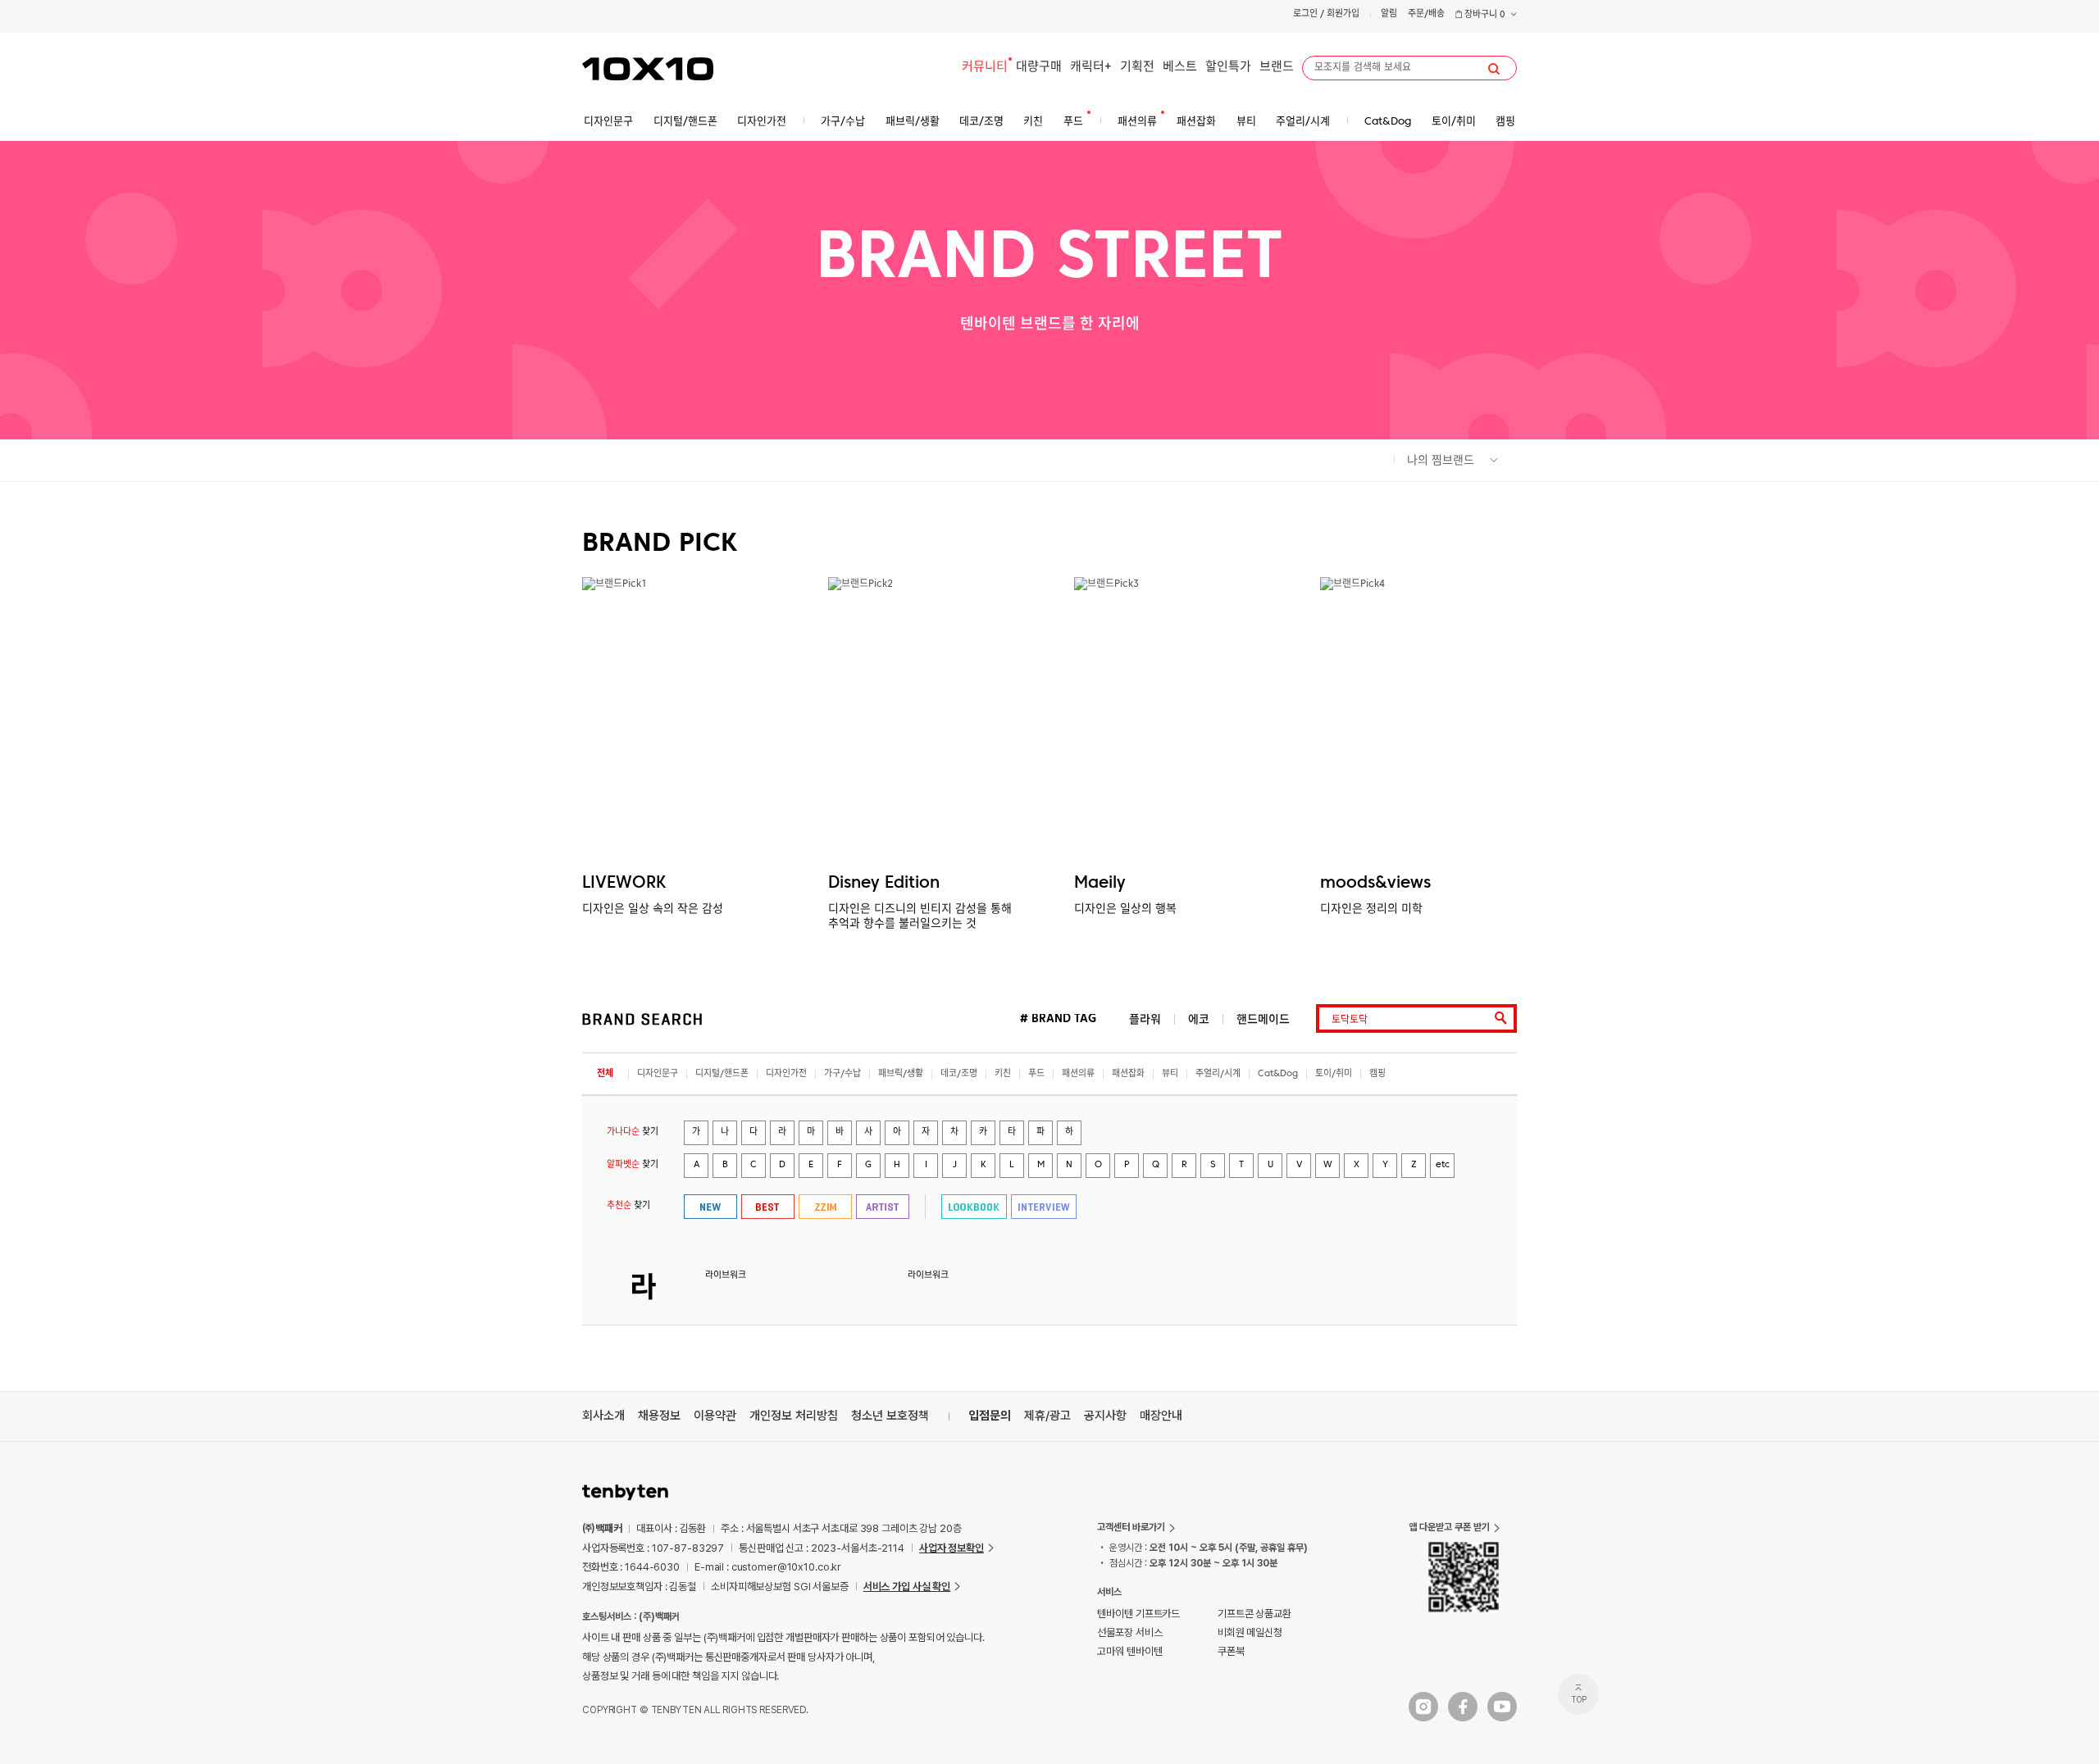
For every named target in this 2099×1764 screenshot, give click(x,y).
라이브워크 (726, 1276)
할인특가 (1228, 68)
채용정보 (659, 1416)
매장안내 (1161, 1416)
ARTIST (883, 1207)
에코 (1199, 1019)
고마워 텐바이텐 (1129, 1651)
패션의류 (1078, 1074)
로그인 (1305, 14)
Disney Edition (884, 884)
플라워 (1145, 1019)
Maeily (1100, 884)
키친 (1003, 1074)
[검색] (1494, 69)
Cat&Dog (1278, 1074)
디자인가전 (786, 1074)
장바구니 (1484, 15)
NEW (710, 1207)
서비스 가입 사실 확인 (907, 1587)
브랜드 (1277, 68)
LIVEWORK (624, 884)
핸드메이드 (1263, 1019)
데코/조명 (959, 1074)
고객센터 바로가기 (1131, 1527)
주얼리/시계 (1218, 1074)
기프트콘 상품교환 (1254, 1614)
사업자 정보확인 (952, 1548)
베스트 (1180, 68)
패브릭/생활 (901, 1074)
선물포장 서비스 (1129, 1632)
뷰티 (1170, 1074)
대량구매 (1039, 68)
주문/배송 (1426, 14)
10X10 (648, 69)
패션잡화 (1128, 1074)
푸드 (1036, 1074)
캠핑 (1377, 1074)
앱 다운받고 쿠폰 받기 (1449, 1527)
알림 (1389, 14)
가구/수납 (842, 1074)
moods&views (1375, 884)
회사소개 (603, 1416)
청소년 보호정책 (890, 1416)
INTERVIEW (1044, 1207)
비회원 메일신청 (1250, 1632)
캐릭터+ (1091, 68)
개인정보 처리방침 (794, 1416)
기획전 (1137, 68)
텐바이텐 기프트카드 (1138, 1614)
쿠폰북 (1231, 1651)
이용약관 (715, 1416)
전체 (605, 1074)
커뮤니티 (985, 68)
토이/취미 (1334, 1074)
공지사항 (1105, 1416)
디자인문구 (658, 1074)
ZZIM (825, 1207)
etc (1443, 1165)
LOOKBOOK (974, 1207)
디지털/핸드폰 (722, 1074)
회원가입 (1343, 14)
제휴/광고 (1047, 1416)
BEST (768, 1207)
